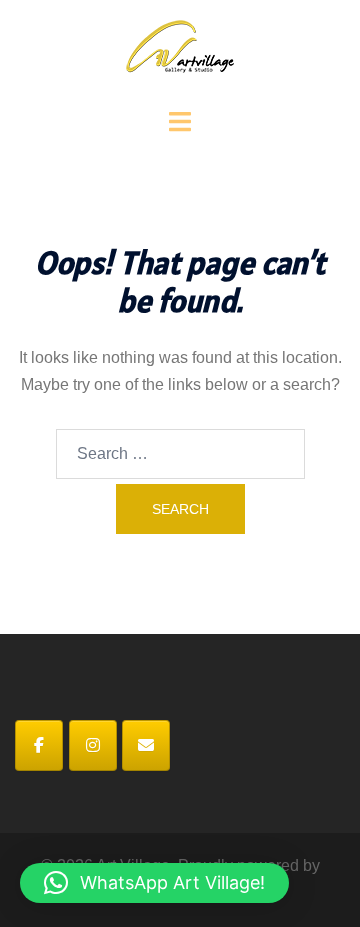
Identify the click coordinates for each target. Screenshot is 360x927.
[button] (154, 883)
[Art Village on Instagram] (93, 745)
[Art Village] (180, 52)
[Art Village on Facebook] (39, 745)
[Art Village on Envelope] (146, 745)
